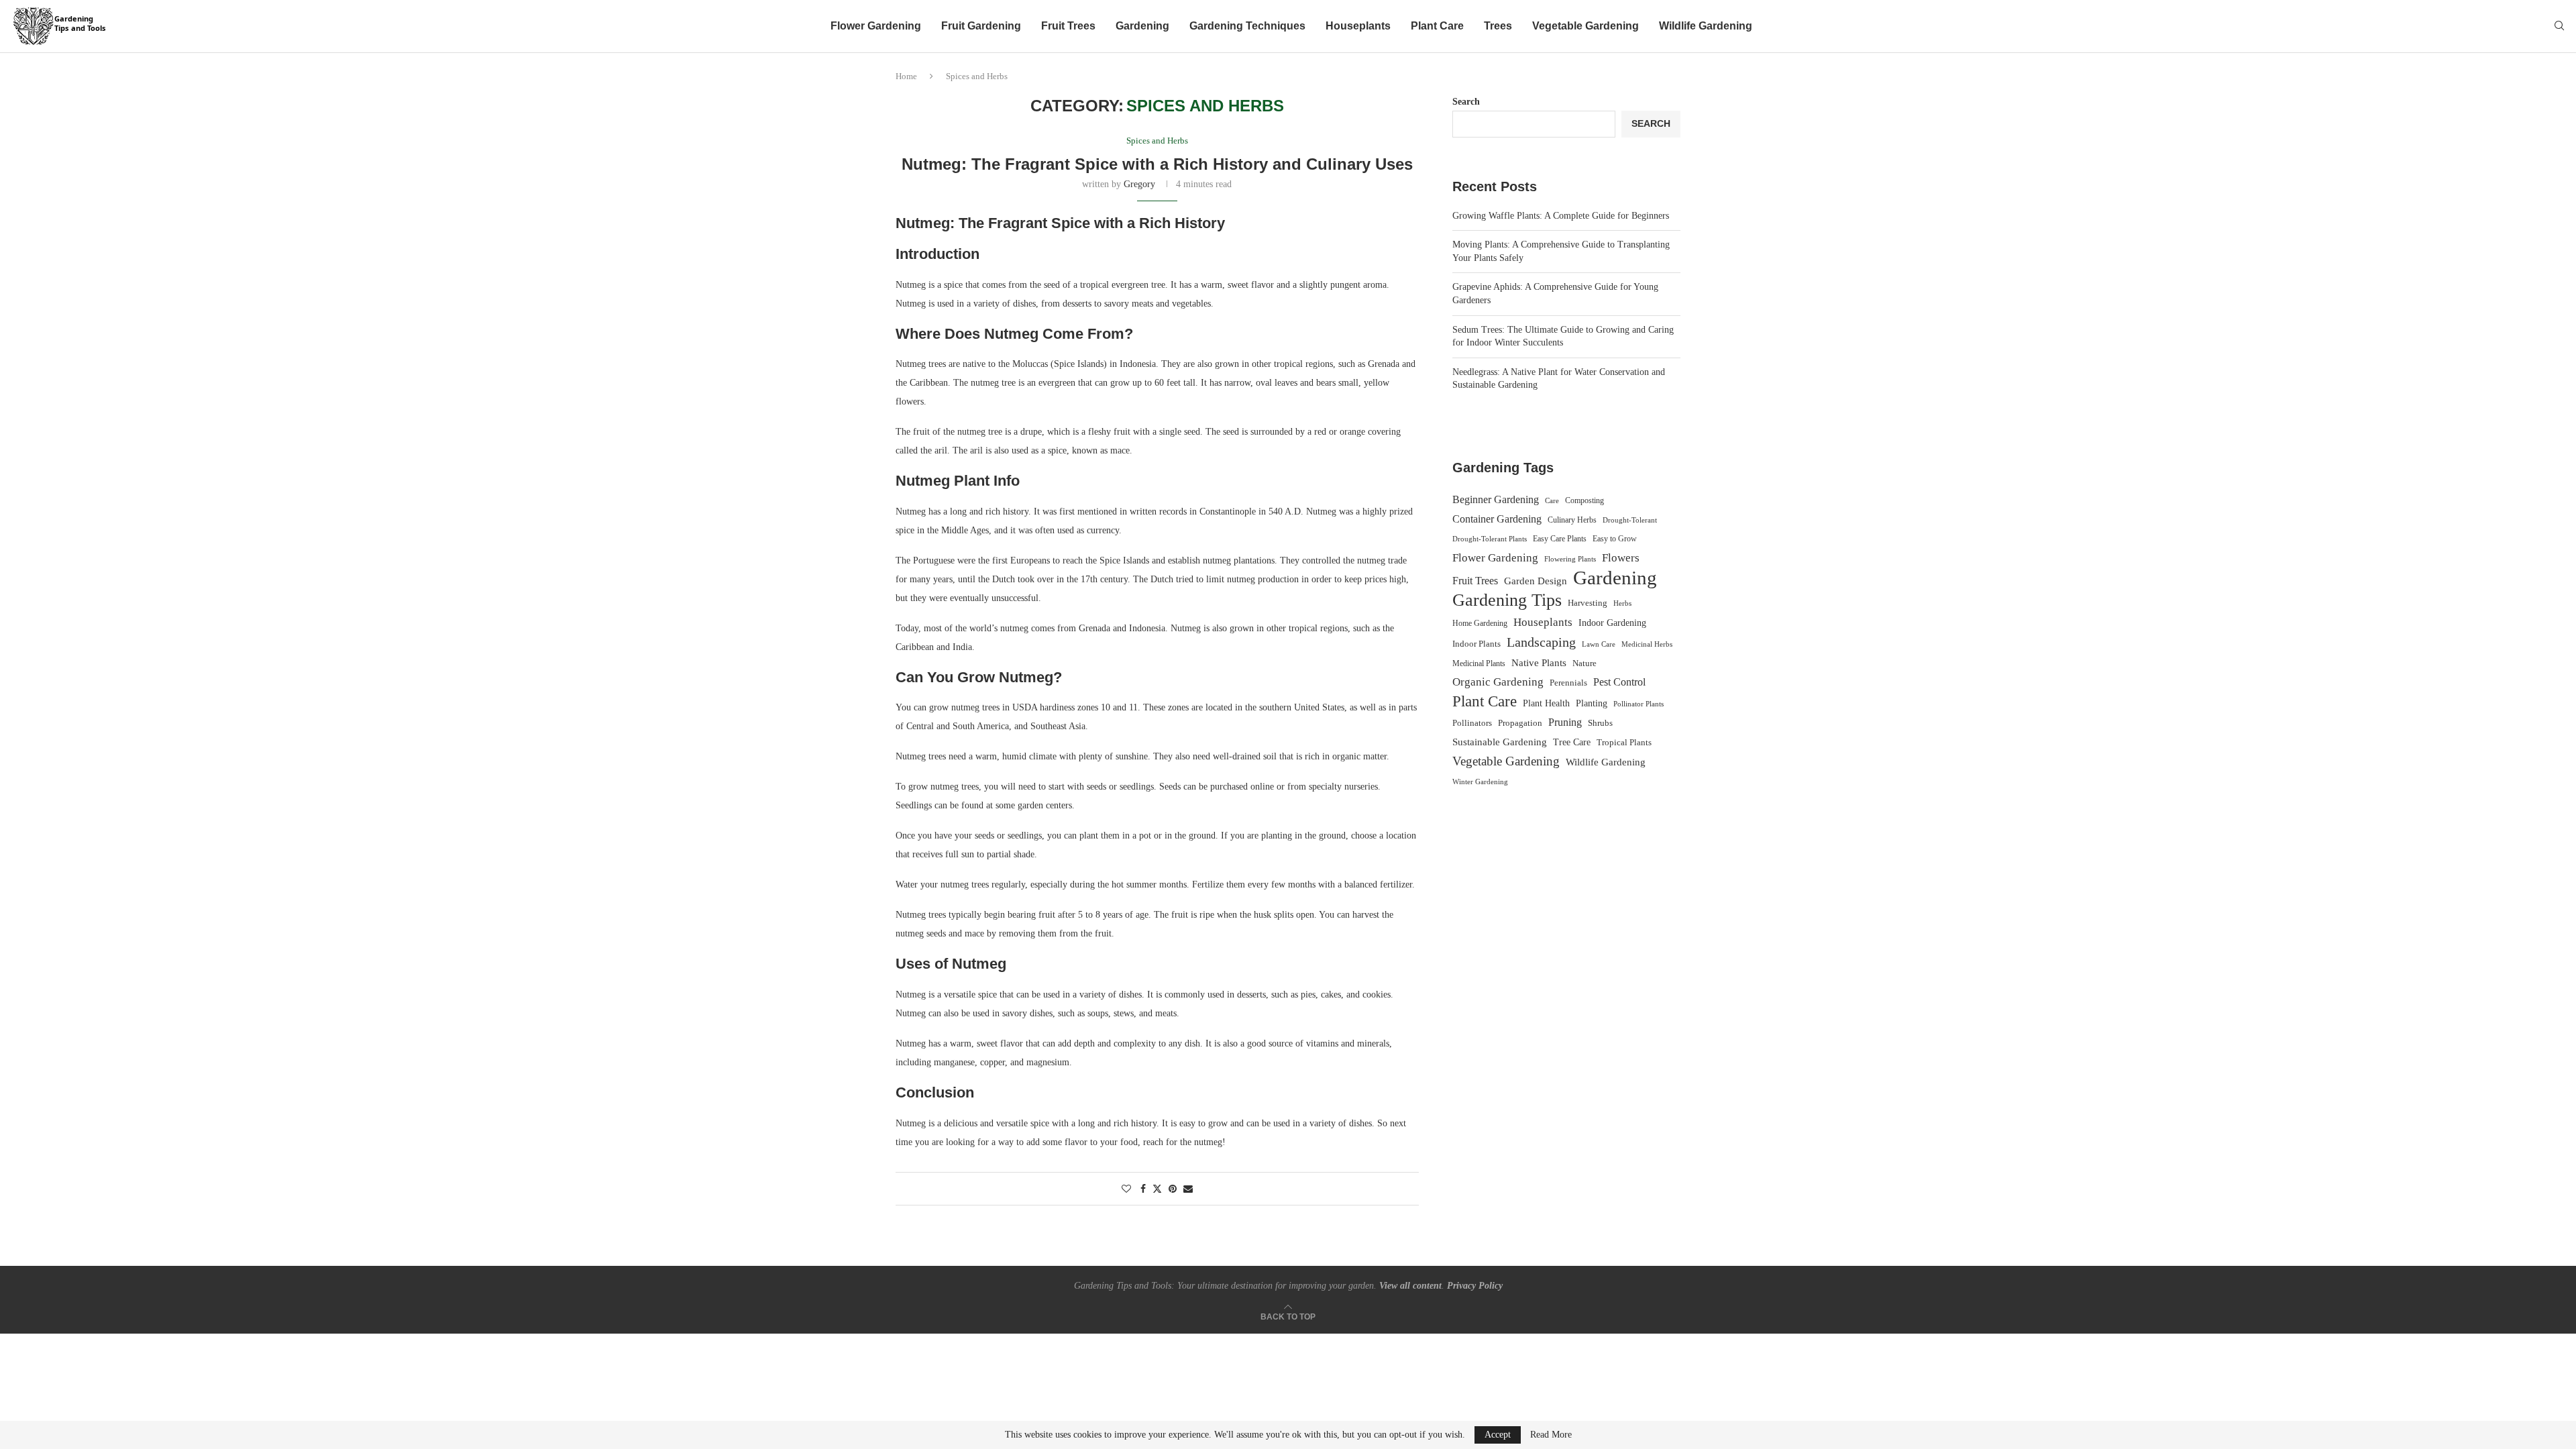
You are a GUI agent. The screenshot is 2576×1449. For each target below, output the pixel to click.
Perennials (1568, 683)
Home (906, 76)
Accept (1498, 1435)
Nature (1585, 663)
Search (1466, 102)
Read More (1551, 1435)
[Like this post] (1126, 1189)
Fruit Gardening (981, 26)
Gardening (1142, 26)
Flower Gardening (876, 26)
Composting (1585, 500)
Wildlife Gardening (1706, 26)
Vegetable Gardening (1586, 26)
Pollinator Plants (1639, 704)
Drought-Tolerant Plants (1490, 539)
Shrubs (1600, 723)
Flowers (1621, 558)
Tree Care (1572, 742)
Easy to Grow (1615, 539)
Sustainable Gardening (1500, 742)
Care (1552, 500)
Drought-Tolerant (1630, 520)
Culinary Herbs (1572, 520)
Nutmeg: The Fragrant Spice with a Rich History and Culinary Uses (1157, 164)
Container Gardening (1497, 519)
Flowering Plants (1570, 559)
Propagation (1520, 723)
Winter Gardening (1480, 782)
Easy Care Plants (1560, 539)
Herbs (1622, 603)
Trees (1498, 26)
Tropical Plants (1624, 743)
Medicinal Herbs (1647, 644)
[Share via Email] (1188, 1189)
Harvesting (1588, 603)
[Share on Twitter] (1157, 1189)
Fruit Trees (1068, 26)
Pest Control (1619, 682)
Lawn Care (1599, 644)
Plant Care (1437, 26)
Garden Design (1536, 581)
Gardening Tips (1507, 600)
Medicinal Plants (1479, 663)
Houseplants (1358, 26)
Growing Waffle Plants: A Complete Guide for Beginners (1561, 216)
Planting (1592, 703)
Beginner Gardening (1496, 499)
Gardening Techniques (1247, 26)
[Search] (2559, 26)
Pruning (1565, 722)
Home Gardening (1480, 623)
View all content (1410, 1286)
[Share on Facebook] (1143, 1189)
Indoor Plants (1477, 644)
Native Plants (1539, 662)
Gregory (1139, 184)
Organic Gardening (1498, 682)
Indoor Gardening (1612, 623)
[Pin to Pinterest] (1173, 1189)
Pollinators (1472, 723)
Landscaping (1541, 642)
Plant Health (1546, 703)
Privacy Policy (1475, 1286)
